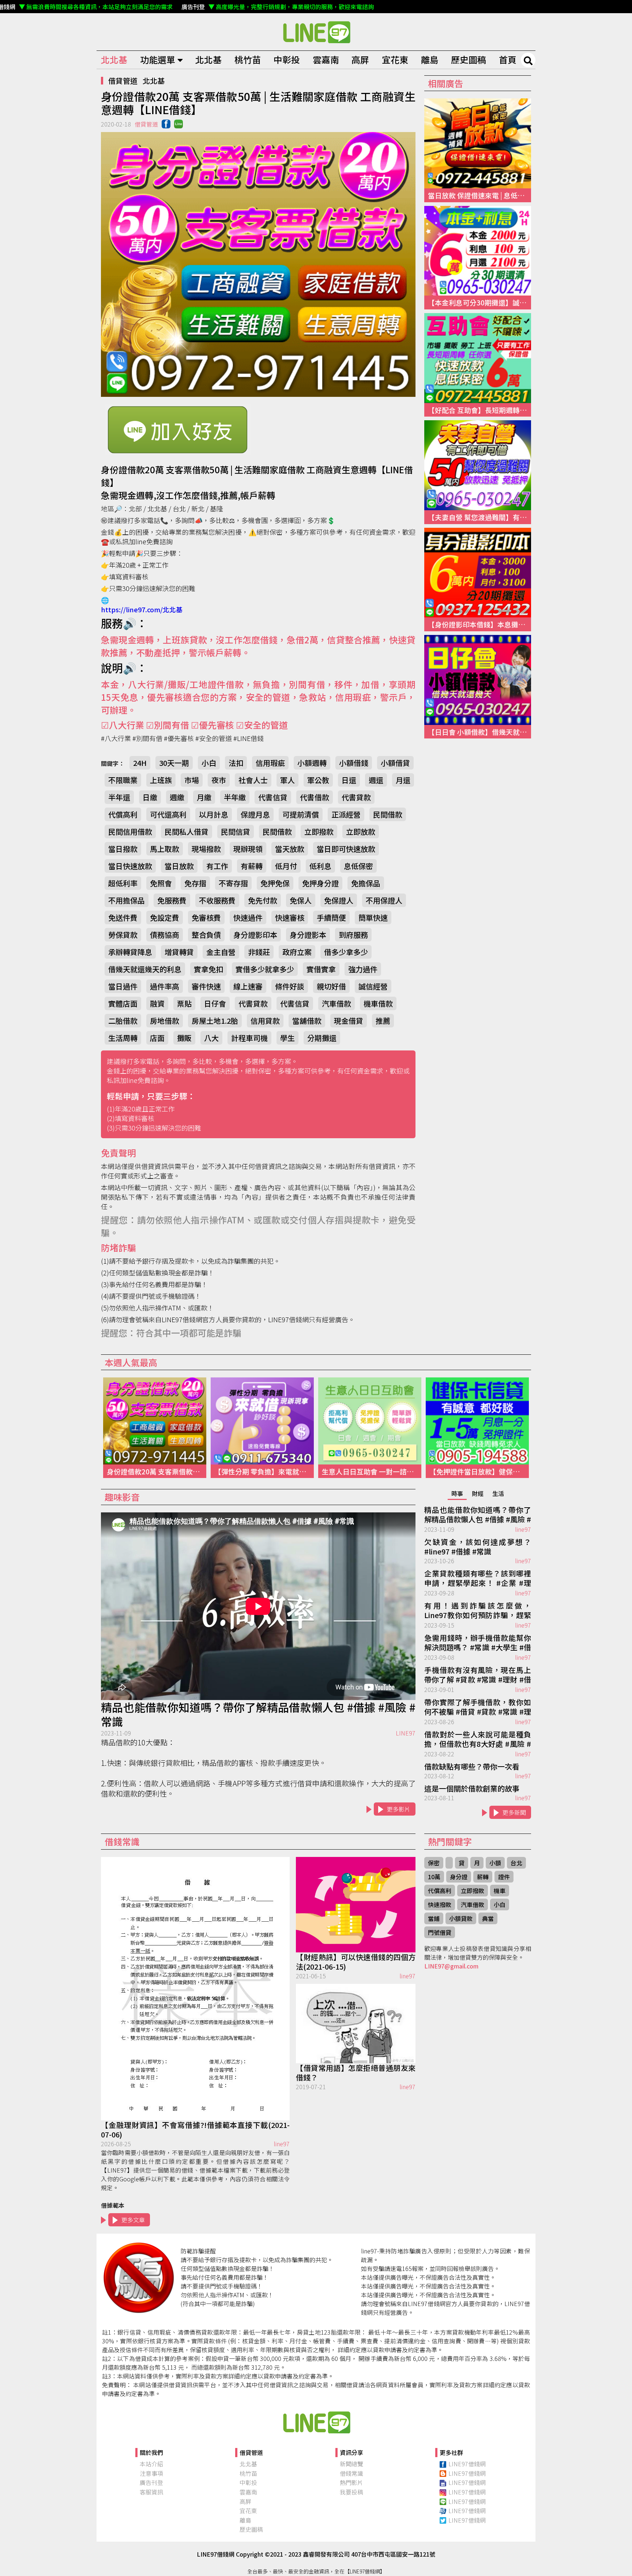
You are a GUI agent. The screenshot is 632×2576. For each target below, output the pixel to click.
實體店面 (123, 1003)
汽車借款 (336, 1003)
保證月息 (255, 814)
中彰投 (287, 59)
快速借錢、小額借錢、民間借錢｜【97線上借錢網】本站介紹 (316, 2422)
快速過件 (248, 917)
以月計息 (214, 814)
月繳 (204, 797)
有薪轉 (252, 866)
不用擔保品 (127, 900)
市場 (192, 780)
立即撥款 (319, 832)
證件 (504, 1877)
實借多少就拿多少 (265, 969)
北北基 (114, 59)
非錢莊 (259, 952)
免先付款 (263, 900)
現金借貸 (349, 1021)
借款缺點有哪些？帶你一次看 (472, 1767)
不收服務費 (217, 900)
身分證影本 (308, 935)
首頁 (508, 59)
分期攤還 (322, 1038)
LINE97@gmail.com (451, 1966)
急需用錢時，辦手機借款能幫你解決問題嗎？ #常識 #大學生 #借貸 (478, 1643)
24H (140, 763)
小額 (495, 1863)
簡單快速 (373, 917)
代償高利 (123, 814)
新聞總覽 (351, 2464)
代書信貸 (273, 797)
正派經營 (346, 814)
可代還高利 (168, 814)
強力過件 (363, 969)
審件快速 (206, 986)
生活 (498, 1493)
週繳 (177, 797)
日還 (349, 780)
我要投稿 (351, 2492)
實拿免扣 (208, 969)
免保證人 (339, 900)
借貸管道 (123, 81)
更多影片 (399, 1809)
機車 (500, 1891)
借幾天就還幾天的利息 (145, 969)
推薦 (383, 1021)
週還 (376, 780)
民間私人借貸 (187, 832)
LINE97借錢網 (467, 2464)
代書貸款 (356, 797)
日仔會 (215, 1003)
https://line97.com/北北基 (142, 609)
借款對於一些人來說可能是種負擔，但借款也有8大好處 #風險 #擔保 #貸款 (478, 1740)
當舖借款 (307, 1021)
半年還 (119, 797)
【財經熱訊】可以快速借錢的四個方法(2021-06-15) (356, 1962)
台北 (516, 1863)
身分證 (459, 1877)
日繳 (150, 797)
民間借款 (388, 814)
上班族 (161, 780)
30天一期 (174, 763)
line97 (523, 1529)
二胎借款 (123, 1021)
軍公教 (318, 780)
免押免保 (275, 883)
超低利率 (123, 883)
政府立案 (297, 952)
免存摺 (195, 883)
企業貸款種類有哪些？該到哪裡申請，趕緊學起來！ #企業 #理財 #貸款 (478, 1579)
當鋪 (434, 1918)
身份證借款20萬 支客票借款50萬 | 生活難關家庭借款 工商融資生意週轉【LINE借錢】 (316, 32)
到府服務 (353, 935)
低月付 (286, 866)
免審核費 (206, 917)
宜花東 (395, 59)
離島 (430, 59)
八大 (211, 1038)
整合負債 (206, 935)
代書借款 (315, 797)
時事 (457, 1493)
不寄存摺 (233, 883)
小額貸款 (461, 1918)
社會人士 (253, 780)
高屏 (360, 59)
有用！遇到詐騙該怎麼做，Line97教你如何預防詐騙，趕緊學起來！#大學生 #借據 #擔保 (478, 1611)
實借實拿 (321, 969)
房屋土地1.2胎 (215, 1021)
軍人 (287, 780)
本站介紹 (151, 2464)
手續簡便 (331, 917)
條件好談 (290, 986)
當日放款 (179, 866)
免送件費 (123, 917)
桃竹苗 (248, 59)
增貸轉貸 (179, 952)
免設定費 (165, 917)
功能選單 (158, 59)
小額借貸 (395, 763)
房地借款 (165, 1021)
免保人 (301, 900)
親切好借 (331, 986)
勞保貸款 (123, 935)
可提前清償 (301, 814)
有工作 (217, 866)
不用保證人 (384, 900)
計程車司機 (249, 1038)
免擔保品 (366, 883)
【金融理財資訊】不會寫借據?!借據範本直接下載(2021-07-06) (195, 2130)
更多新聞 (514, 1812)
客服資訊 (151, 2492)
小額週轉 (312, 763)
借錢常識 (351, 2473)
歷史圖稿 (469, 59)
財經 (478, 1493)
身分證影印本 (255, 935)
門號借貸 (440, 1932)
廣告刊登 (151, 2482)
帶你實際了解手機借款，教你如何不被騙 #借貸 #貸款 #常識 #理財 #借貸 (478, 1707)
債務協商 (165, 935)
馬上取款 (165, 849)
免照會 (161, 883)
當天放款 (290, 849)
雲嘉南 (326, 59)
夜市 (219, 780)
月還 (403, 780)
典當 (488, 1918)
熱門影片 (351, 2482)
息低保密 (358, 866)
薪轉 (483, 1877)
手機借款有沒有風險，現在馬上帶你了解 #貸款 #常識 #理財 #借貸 (478, 1675)
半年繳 (235, 797)
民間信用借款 (130, 832)
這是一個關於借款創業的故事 (472, 1789)
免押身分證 (320, 883)
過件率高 (165, 986)
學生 (287, 1038)
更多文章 (133, 2220)
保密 (434, 1863)
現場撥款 (206, 849)
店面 (157, 1038)
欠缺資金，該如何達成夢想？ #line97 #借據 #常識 (478, 1547)
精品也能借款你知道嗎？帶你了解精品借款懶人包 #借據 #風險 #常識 (258, 1714)
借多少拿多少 (346, 952)
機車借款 (378, 1003)
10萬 (434, 1877)
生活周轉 (123, 1038)
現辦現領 (248, 849)
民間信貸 (236, 832)
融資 (157, 1003)
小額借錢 (354, 763)
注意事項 (151, 2473)
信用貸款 (265, 1021)
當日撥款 (123, 849)
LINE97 (406, 1733)
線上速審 (248, 986)
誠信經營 (373, 986)
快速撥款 (440, 1904)
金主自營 (221, 952)
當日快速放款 (130, 866)
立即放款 (361, 832)
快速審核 (290, 917)
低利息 (320, 866)
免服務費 (172, 900)
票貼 (184, 1003)
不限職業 (123, 780)
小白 (209, 763)
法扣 (236, 763)
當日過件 (123, 986)
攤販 (184, 1038)
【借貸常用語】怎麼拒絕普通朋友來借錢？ (356, 2073)
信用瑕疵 (270, 763)
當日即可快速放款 (346, 849)
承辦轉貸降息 (130, 952)
